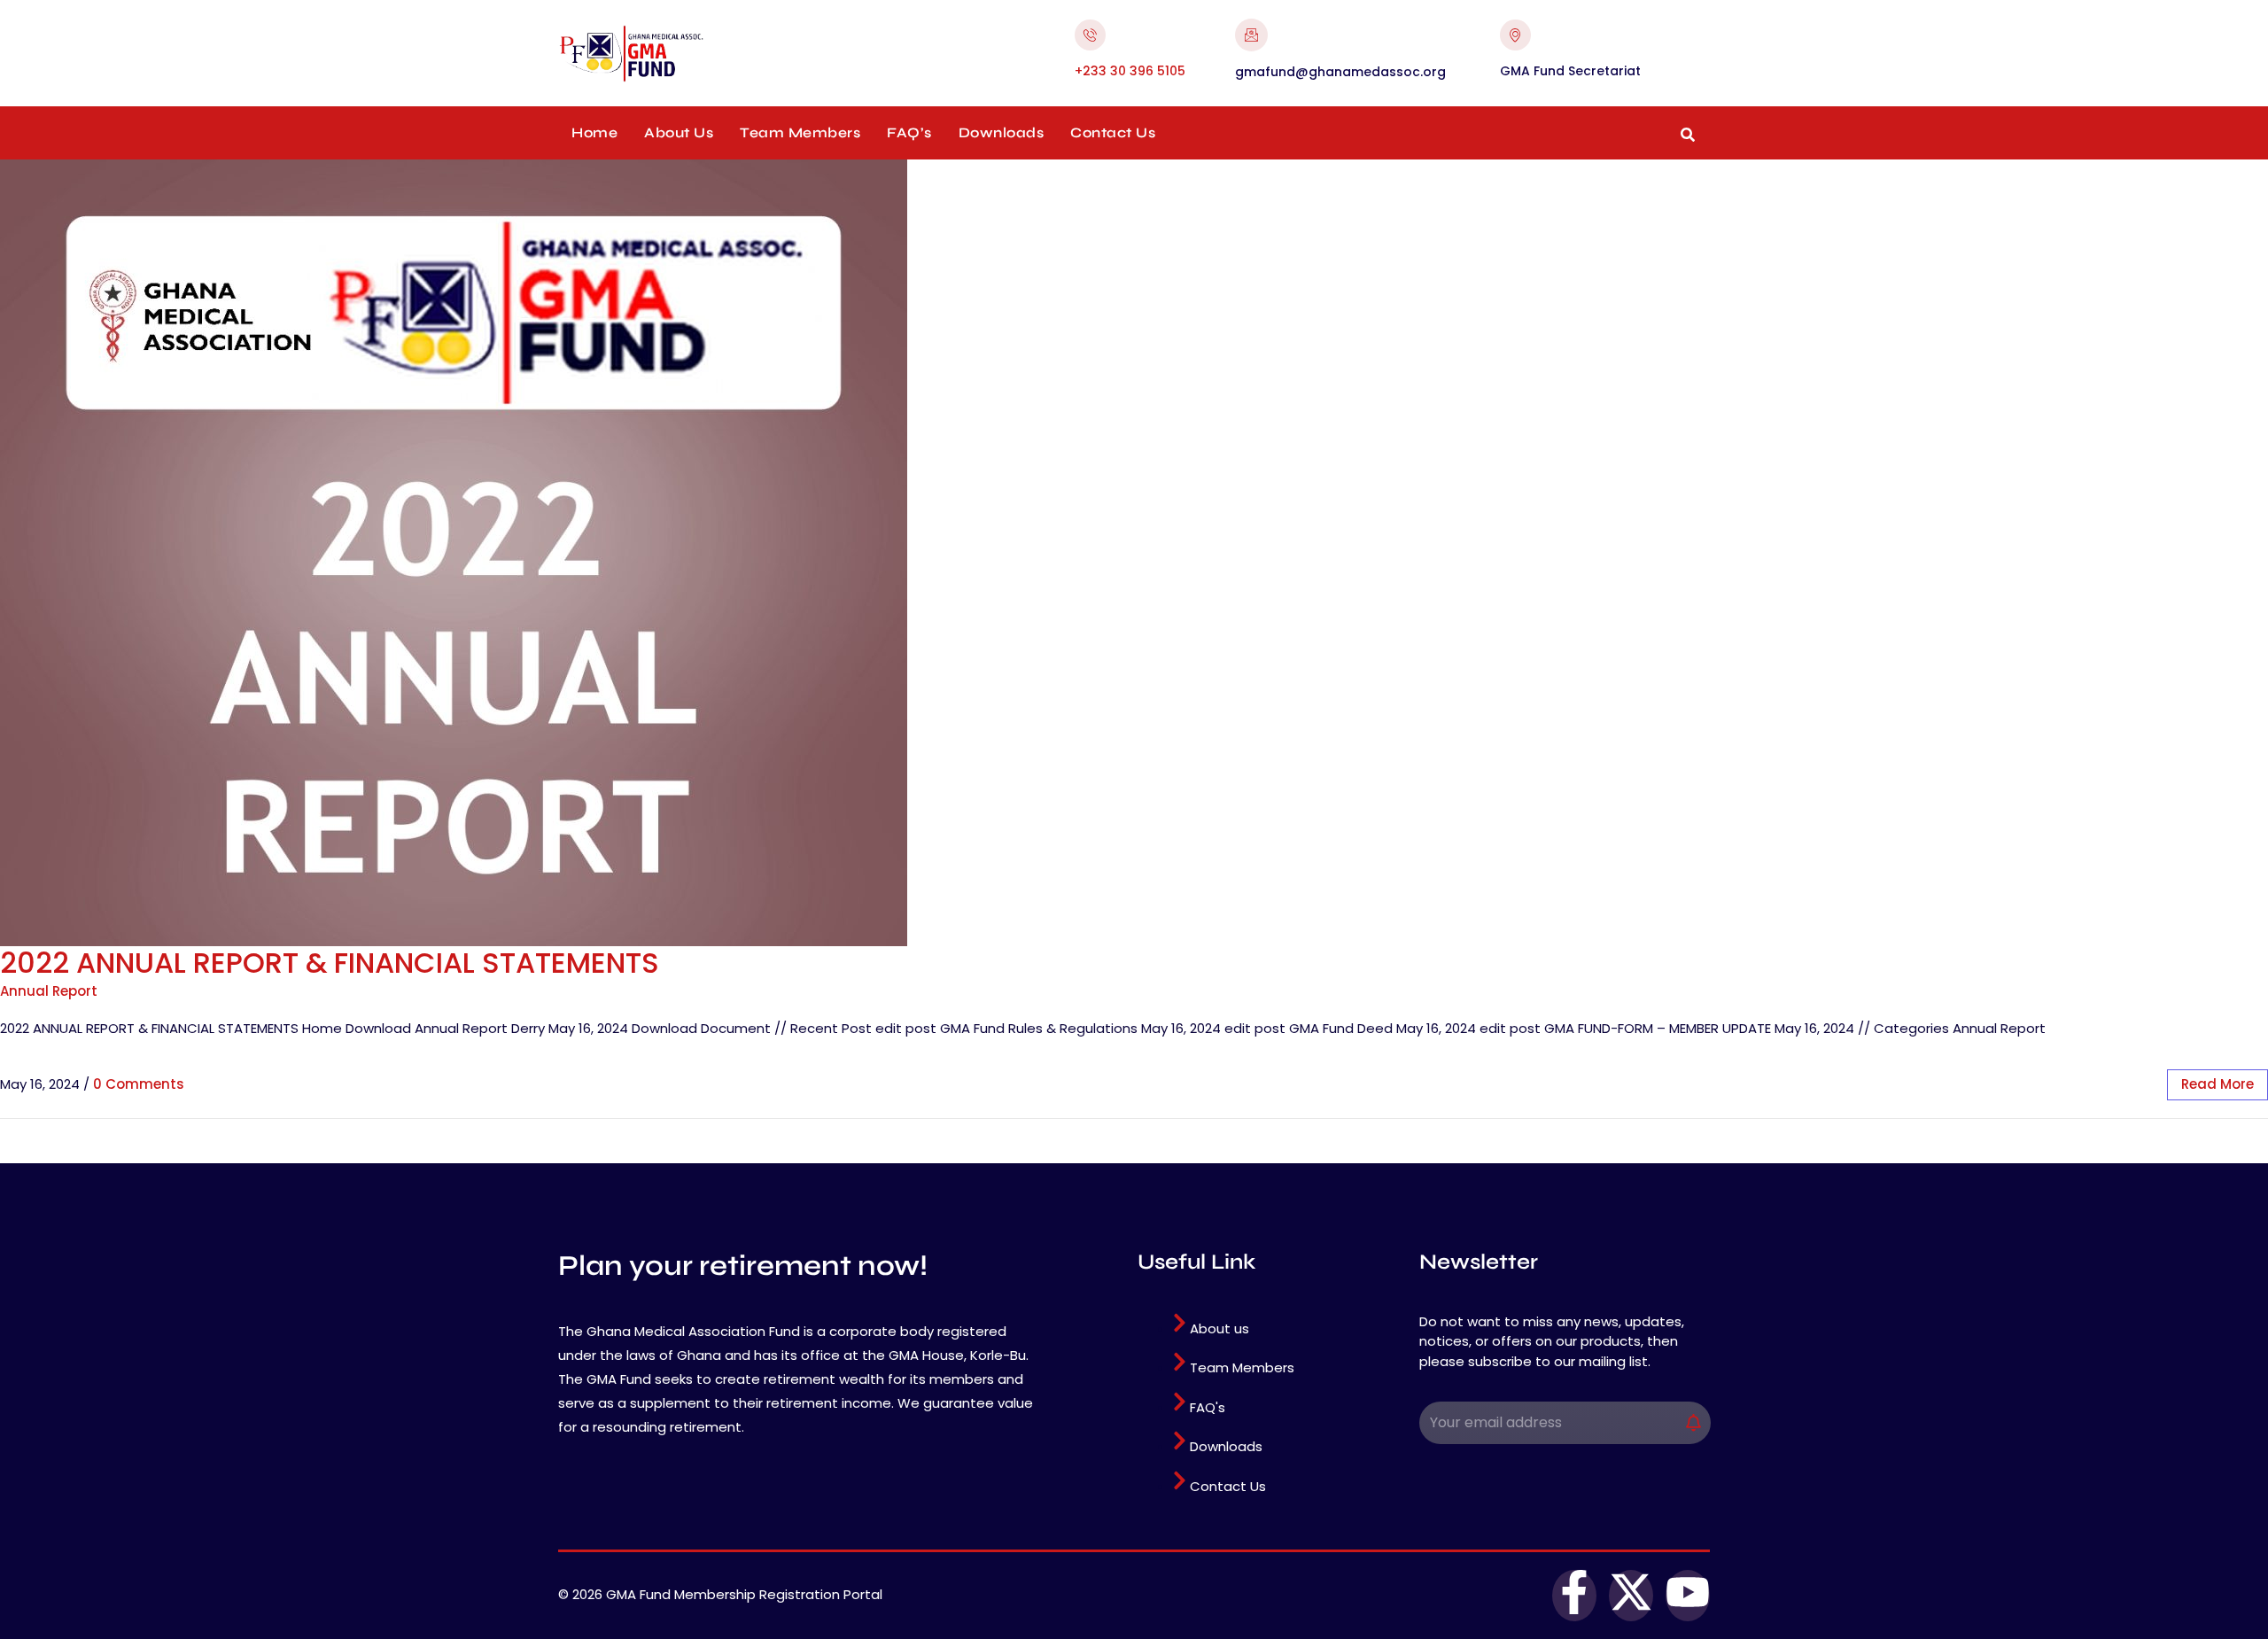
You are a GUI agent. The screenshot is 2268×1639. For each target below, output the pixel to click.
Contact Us (1113, 132)
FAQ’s (909, 132)
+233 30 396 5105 (1130, 71)
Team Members (800, 132)
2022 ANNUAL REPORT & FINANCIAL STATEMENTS (330, 963)
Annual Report (49, 991)
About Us (679, 132)
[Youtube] (1688, 1596)
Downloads (1002, 132)
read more (2218, 1084)
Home (594, 132)
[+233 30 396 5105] (1090, 35)
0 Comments (139, 1084)
